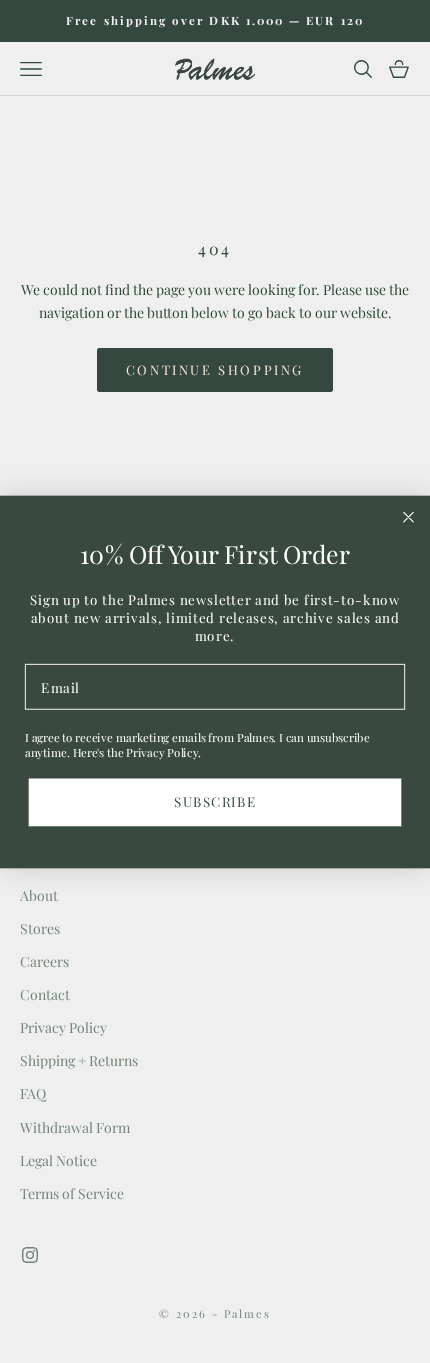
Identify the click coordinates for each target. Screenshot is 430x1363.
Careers (44, 961)
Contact (45, 994)
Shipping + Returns (79, 1060)
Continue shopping (215, 369)
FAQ (33, 1093)
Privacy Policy (63, 1027)
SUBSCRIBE (215, 801)
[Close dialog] (409, 517)
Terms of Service (72, 1193)
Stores (40, 928)
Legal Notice (58, 1160)
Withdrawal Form (75, 1127)
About (39, 895)
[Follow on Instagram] (30, 1255)
